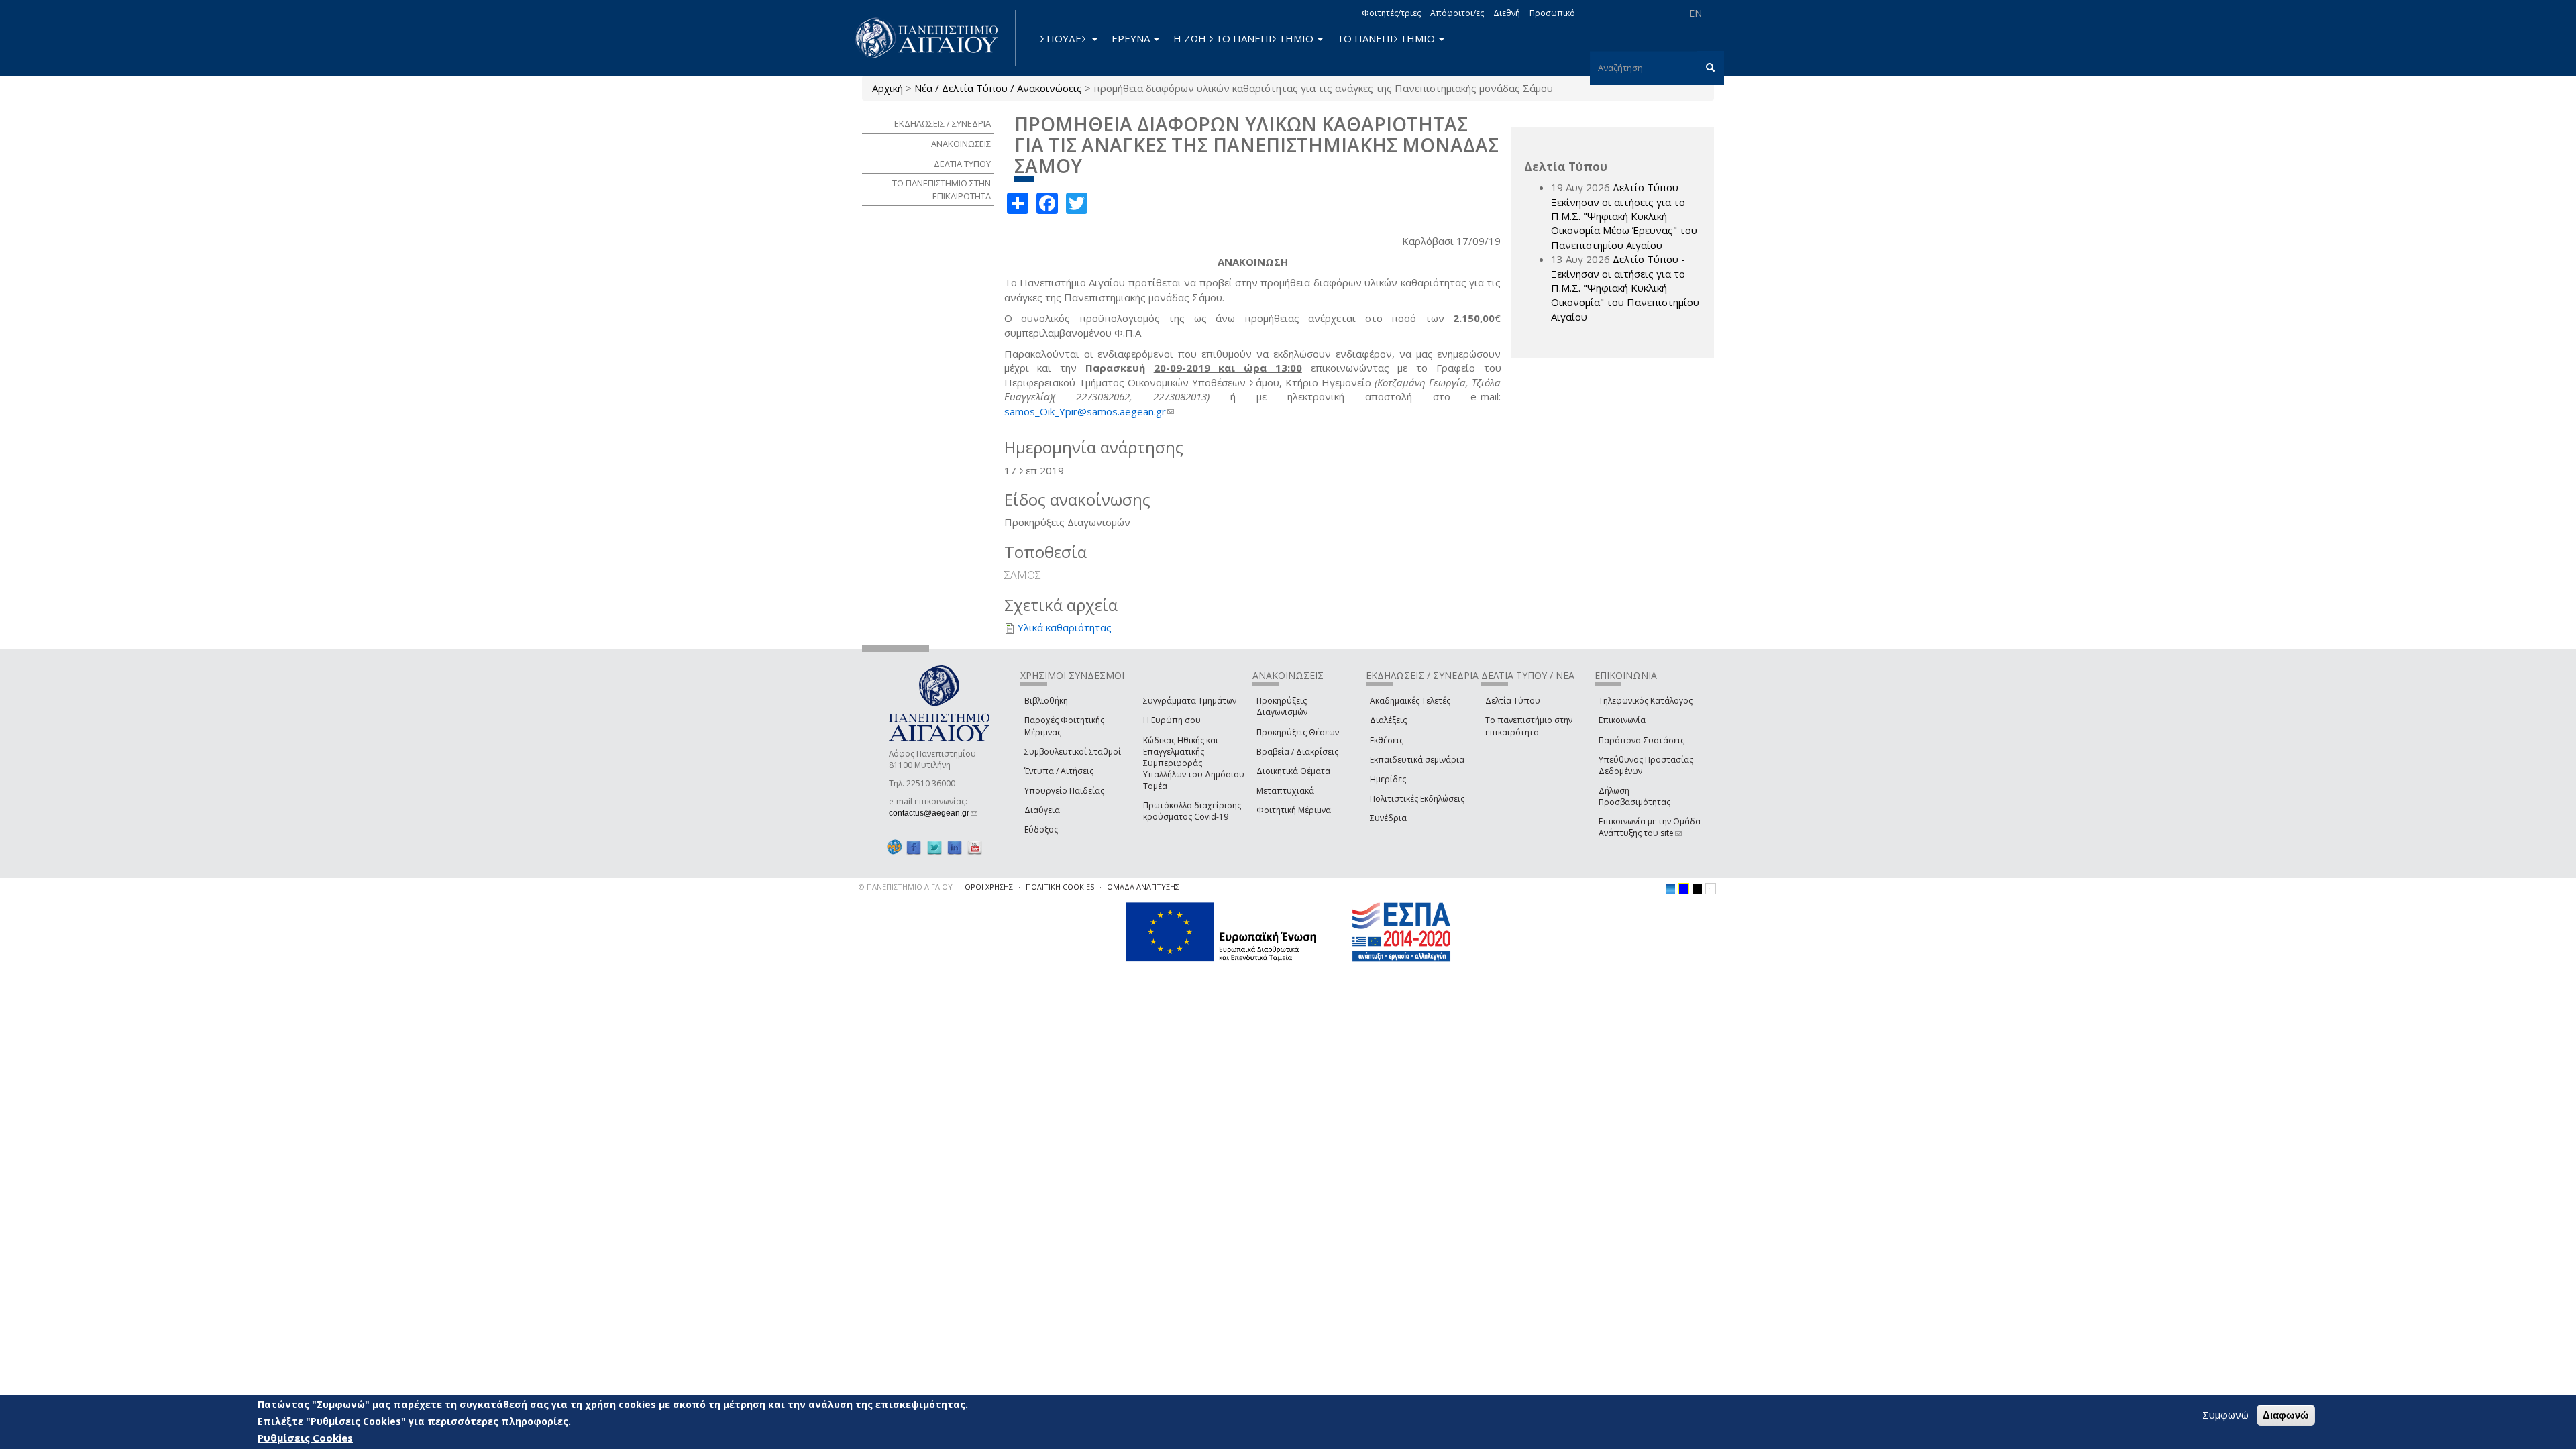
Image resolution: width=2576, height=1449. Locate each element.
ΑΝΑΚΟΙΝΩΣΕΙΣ (961, 144)
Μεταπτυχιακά (1285, 791)
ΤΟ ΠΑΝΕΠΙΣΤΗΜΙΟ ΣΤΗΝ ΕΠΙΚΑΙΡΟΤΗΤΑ (942, 190)
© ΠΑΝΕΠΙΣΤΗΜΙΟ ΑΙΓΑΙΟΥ (906, 887)
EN (1696, 13)
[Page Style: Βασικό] (1670, 889)
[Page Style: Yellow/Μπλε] (1684, 889)
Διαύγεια (1042, 810)
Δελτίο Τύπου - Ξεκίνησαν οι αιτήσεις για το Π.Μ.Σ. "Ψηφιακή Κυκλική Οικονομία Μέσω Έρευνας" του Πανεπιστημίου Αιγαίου (1624, 216)
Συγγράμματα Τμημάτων (1190, 701)
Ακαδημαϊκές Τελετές (1410, 701)
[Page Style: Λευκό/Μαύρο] (1697, 889)
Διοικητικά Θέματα (1293, 771)
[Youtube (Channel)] (975, 847)
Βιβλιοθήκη (1046, 701)
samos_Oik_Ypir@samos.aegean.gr (1089, 411)
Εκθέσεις (1387, 740)
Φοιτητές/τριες (1391, 13)
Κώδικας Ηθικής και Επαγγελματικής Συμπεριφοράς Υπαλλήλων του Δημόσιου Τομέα (1194, 763)
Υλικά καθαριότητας (1065, 627)
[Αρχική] (934, 38)
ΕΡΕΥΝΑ (1132, 38)
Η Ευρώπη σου (1172, 720)
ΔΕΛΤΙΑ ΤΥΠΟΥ (962, 164)
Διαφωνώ (2286, 1415)
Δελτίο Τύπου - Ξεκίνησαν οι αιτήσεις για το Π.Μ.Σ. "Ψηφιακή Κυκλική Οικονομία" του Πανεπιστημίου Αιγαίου (1625, 288)
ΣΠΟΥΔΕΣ (1065, 38)
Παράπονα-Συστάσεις (1642, 740)
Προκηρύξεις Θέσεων (1298, 732)
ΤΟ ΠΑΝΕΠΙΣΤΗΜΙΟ (1387, 38)
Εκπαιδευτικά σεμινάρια (1417, 760)
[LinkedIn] (955, 847)
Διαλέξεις (1388, 720)
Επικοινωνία (1622, 720)
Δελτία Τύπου (1513, 701)
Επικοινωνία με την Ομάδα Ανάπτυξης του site (1650, 827)
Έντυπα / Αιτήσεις (1059, 771)
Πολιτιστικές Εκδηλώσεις (1417, 799)
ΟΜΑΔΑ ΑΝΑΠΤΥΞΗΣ (1143, 887)
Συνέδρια (1388, 818)
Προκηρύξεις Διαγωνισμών (1282, 706)
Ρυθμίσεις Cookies (305, 1438)
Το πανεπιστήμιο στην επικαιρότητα (1529, 726)
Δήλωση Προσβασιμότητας (1634, 796)
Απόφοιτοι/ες (1457, 13)
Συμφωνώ (2225, 1415)
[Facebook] (914, 847)
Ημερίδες (1388, 779)
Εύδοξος (1041, 829)
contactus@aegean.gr (933, 813)
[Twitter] (934, 847)
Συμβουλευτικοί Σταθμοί (1073, 752)
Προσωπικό (1552, 13)
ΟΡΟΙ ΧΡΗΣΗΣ (989, 887)
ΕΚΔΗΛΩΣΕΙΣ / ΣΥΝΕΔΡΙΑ (943, 123)
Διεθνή (1507, 13)
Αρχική (888, 88)
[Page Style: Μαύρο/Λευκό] (1711, 889)
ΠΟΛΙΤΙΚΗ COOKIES (1060, 887)
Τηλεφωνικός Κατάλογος (1646, 701)
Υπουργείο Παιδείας (1064, 791)
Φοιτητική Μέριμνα (1294, 810)
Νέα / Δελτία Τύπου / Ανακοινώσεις (998, 88)
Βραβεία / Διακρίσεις (1297, 752)
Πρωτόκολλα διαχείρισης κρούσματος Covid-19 (1192, 811)
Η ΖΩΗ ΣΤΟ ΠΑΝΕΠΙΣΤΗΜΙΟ (1245, 38)
